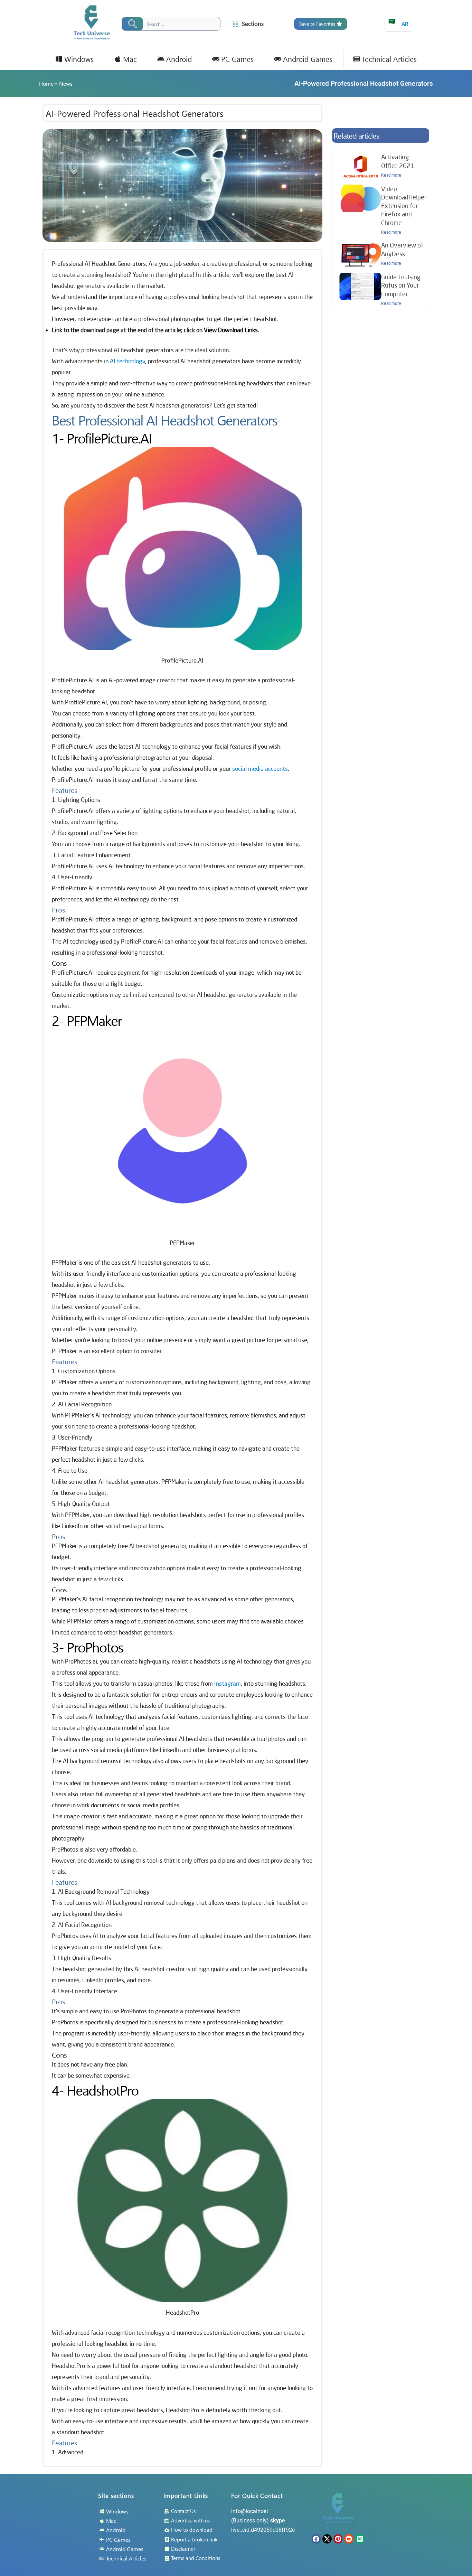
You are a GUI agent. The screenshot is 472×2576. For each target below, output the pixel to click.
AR (398, 22)
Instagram (228, 1683)
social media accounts (260, 769)
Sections (253, 24)
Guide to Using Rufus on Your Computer (401, 285)
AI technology (128, 361)
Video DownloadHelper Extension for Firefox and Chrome (404, 206)
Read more (391, 175)
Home (46, 83)
